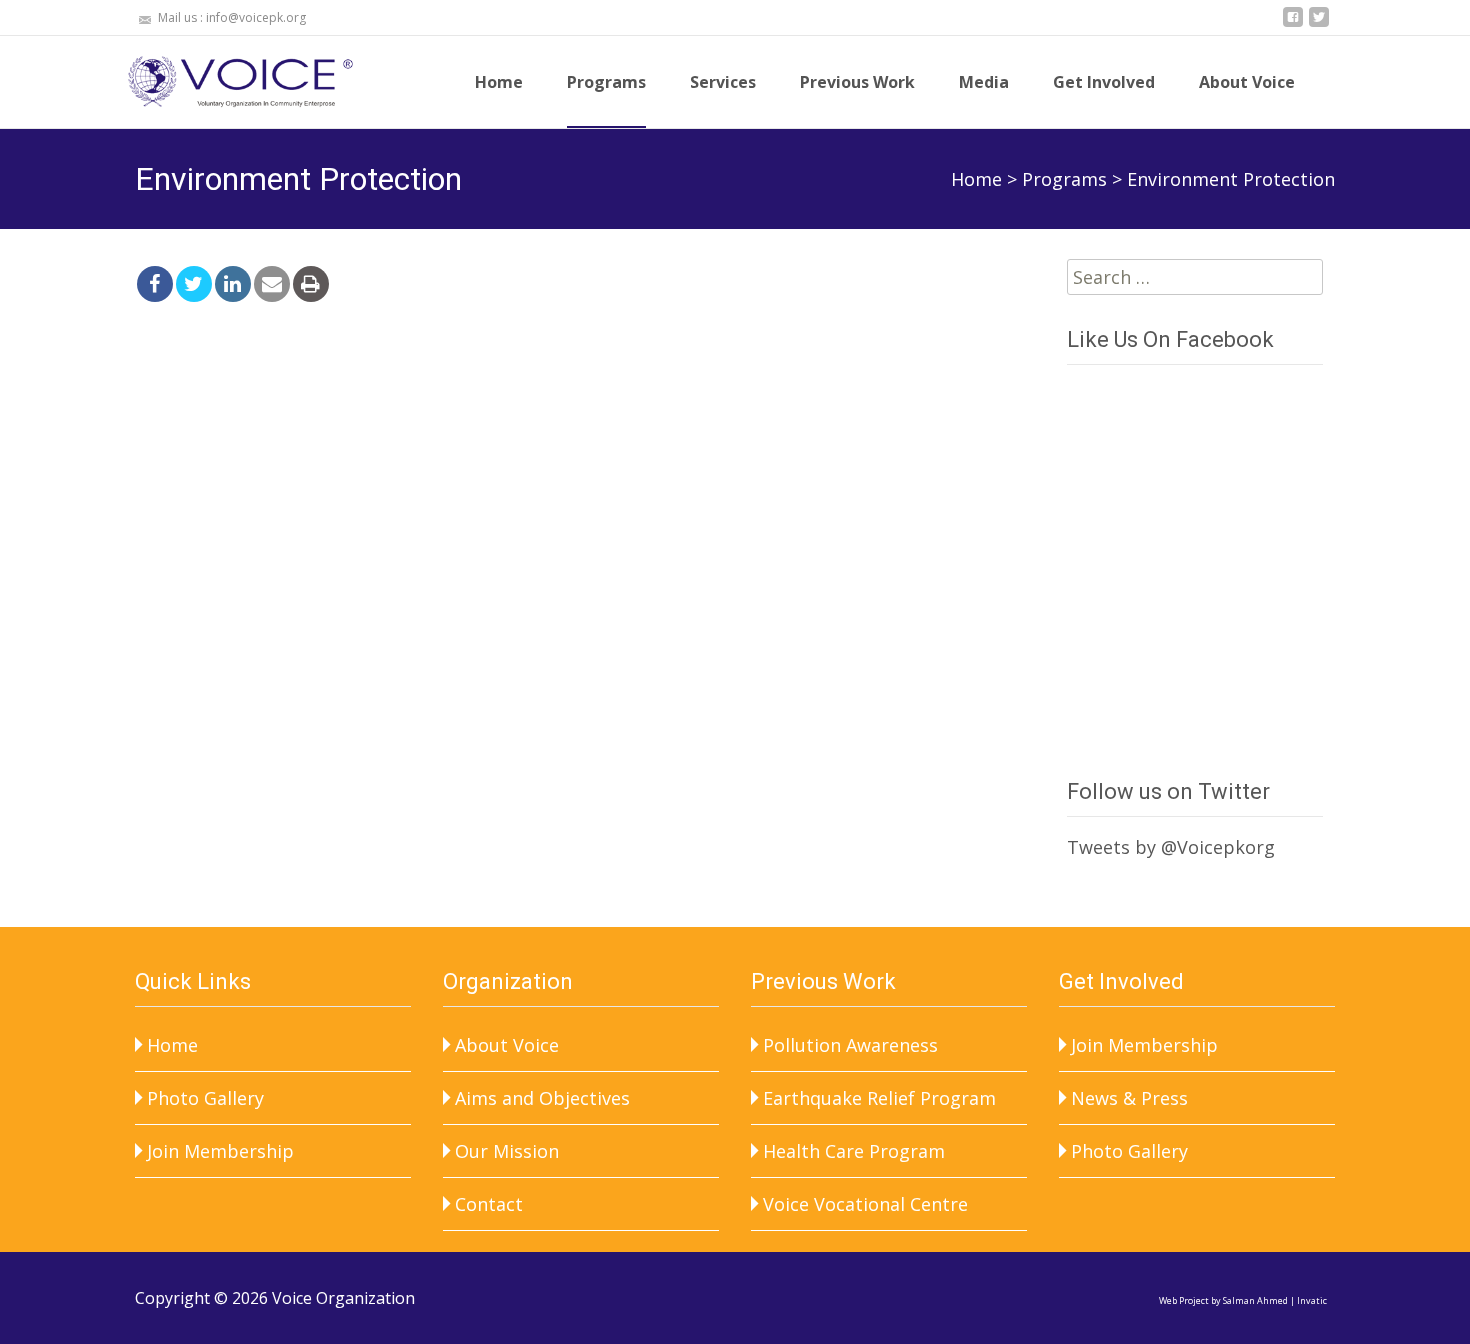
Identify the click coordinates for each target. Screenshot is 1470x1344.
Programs (606, 82)
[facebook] (1293, 25)
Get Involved (1104, 82)
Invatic (1312, 1300)
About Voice (1247, 82)
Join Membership (220, 1151)
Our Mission (507, 1151)
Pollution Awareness (850, 1045)
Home (499, 82)
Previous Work (857, 82)
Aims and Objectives (542, 1098)
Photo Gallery (205, 1098)
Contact (489, 1204)
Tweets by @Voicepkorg (1171, 847)
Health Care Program (854, 1151)
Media (984, 82)
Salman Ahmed (1255, 1300)
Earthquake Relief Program (879, 1098)
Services (723, 82)
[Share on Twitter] (194, 284)
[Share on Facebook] (155, 284)
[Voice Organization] (229, 76)
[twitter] (1319, 25)
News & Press (1129, 1098)
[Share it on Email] (272, 284)
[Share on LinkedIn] (233, 284)
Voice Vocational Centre (865, 1204)
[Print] (311, 284)
